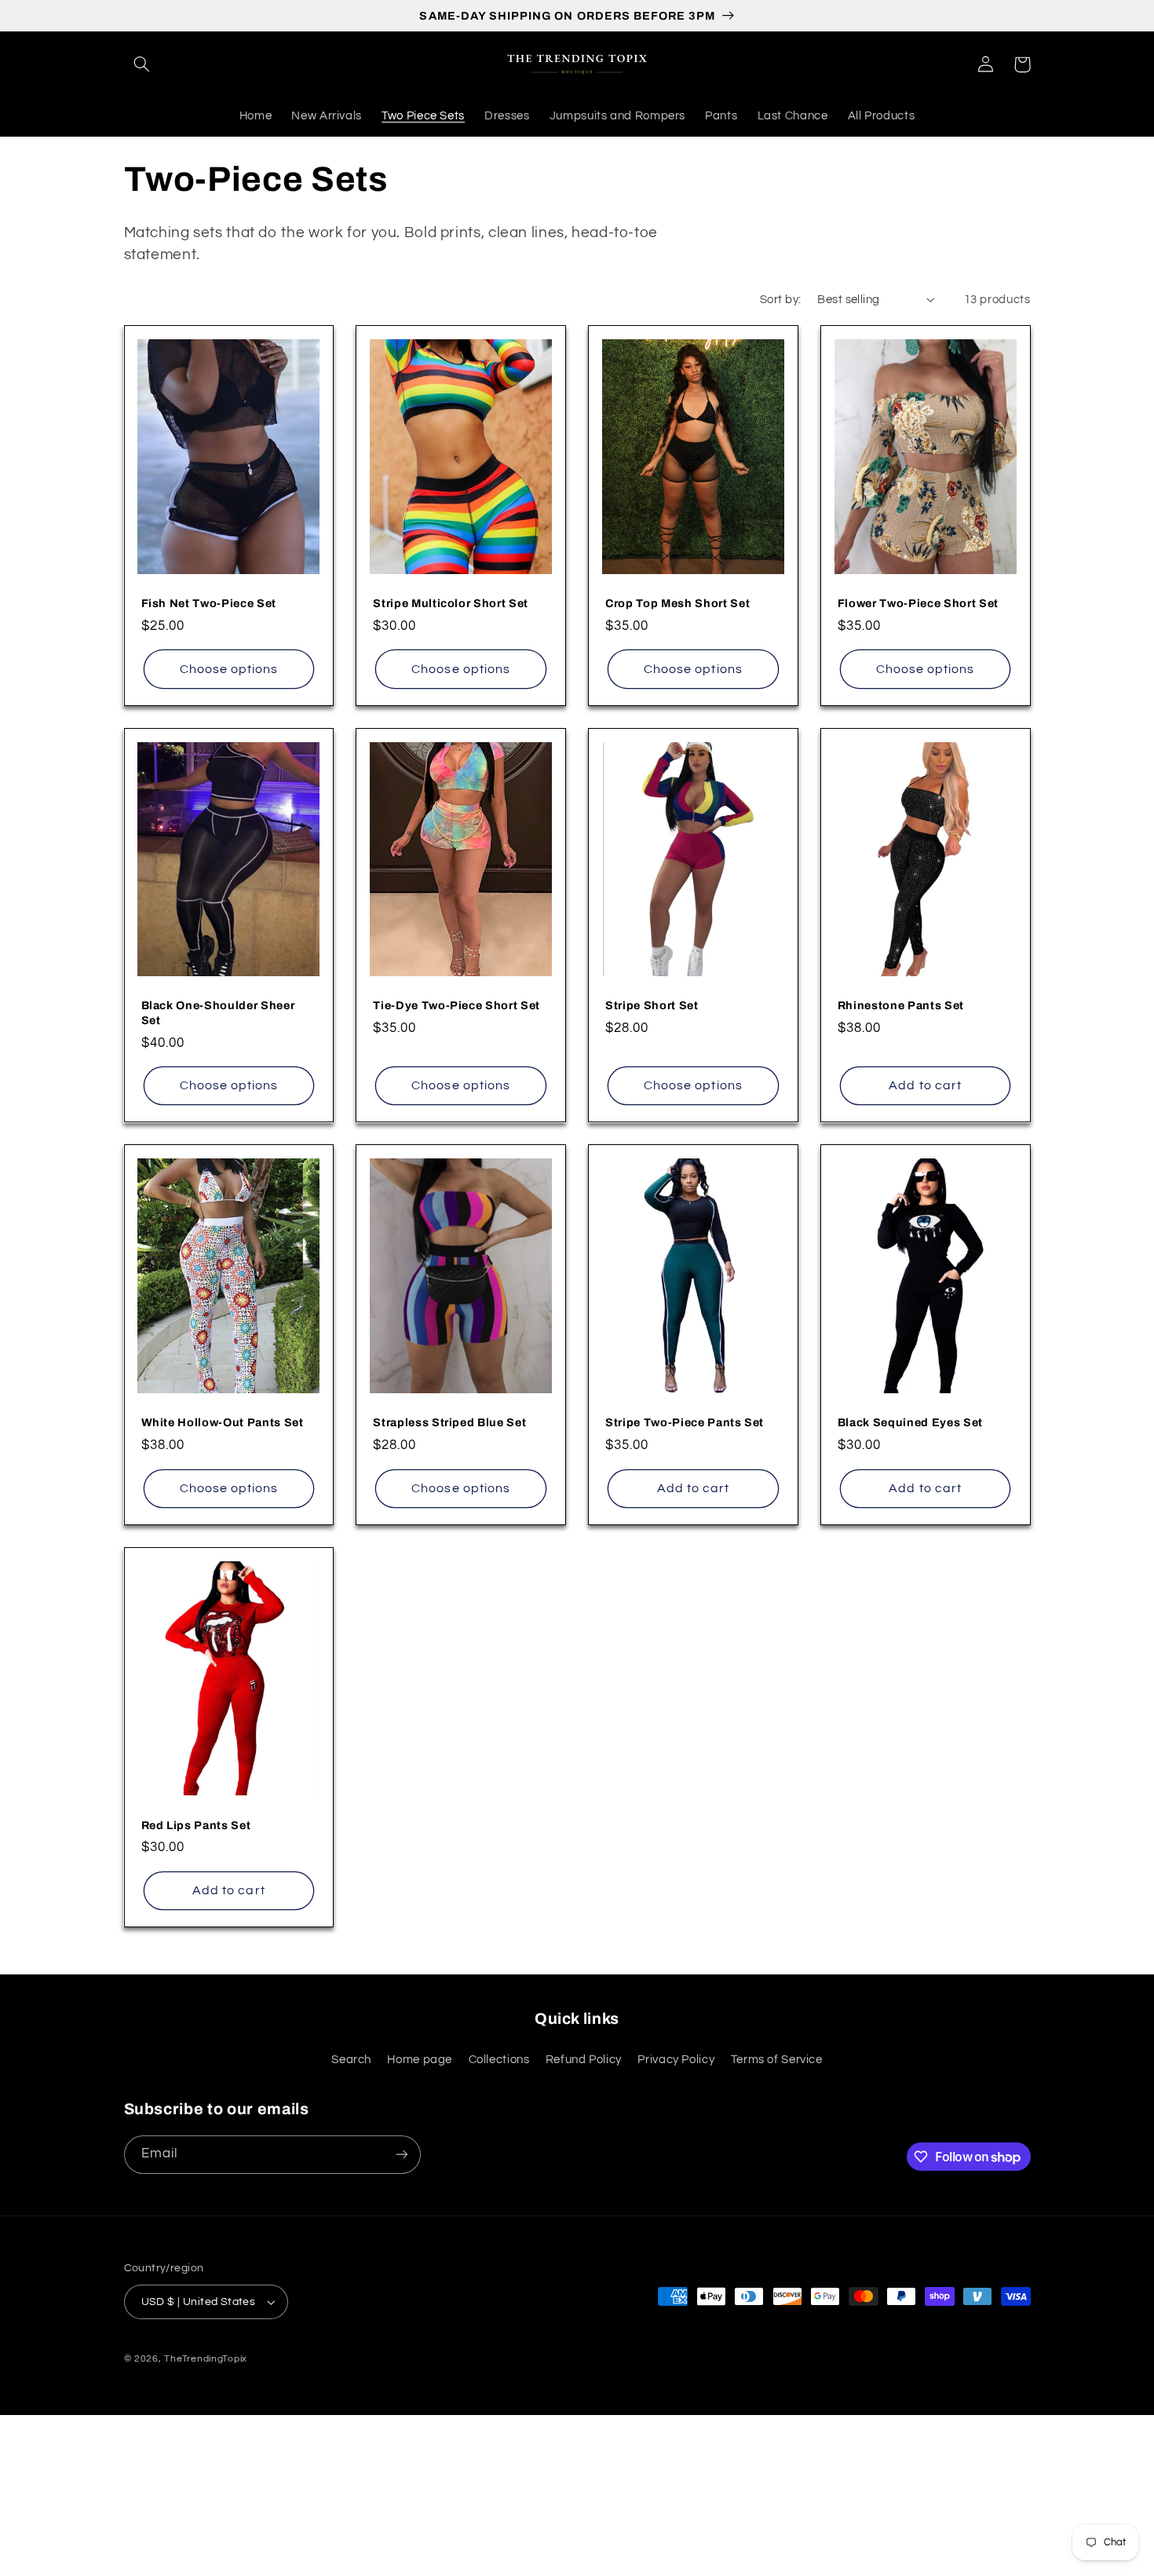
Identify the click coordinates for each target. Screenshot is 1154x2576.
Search (351, 2060)
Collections (499, 2060)
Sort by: (780, 300)
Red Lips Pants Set (196, 1825)
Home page (420, 2060)
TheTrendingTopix (206, 2359)
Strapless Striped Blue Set (449, 1422)
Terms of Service (777, 2060)
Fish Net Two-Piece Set (209, 603)
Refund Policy (584, 2060)
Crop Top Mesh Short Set (677, 603)
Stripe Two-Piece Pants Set (685, 1422)
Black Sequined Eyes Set (910, 1422)
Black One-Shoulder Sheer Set (218, 1012)
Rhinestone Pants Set (901, 1005)
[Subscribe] (401, 2155)
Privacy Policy (676, 2060)
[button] (142, 64)
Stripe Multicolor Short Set (451, 603)
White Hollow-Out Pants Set (223, 1422)
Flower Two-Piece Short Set (918, 603)
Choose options (229, 669)
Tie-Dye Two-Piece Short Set (456, 1005)
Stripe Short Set (652, 1005)
